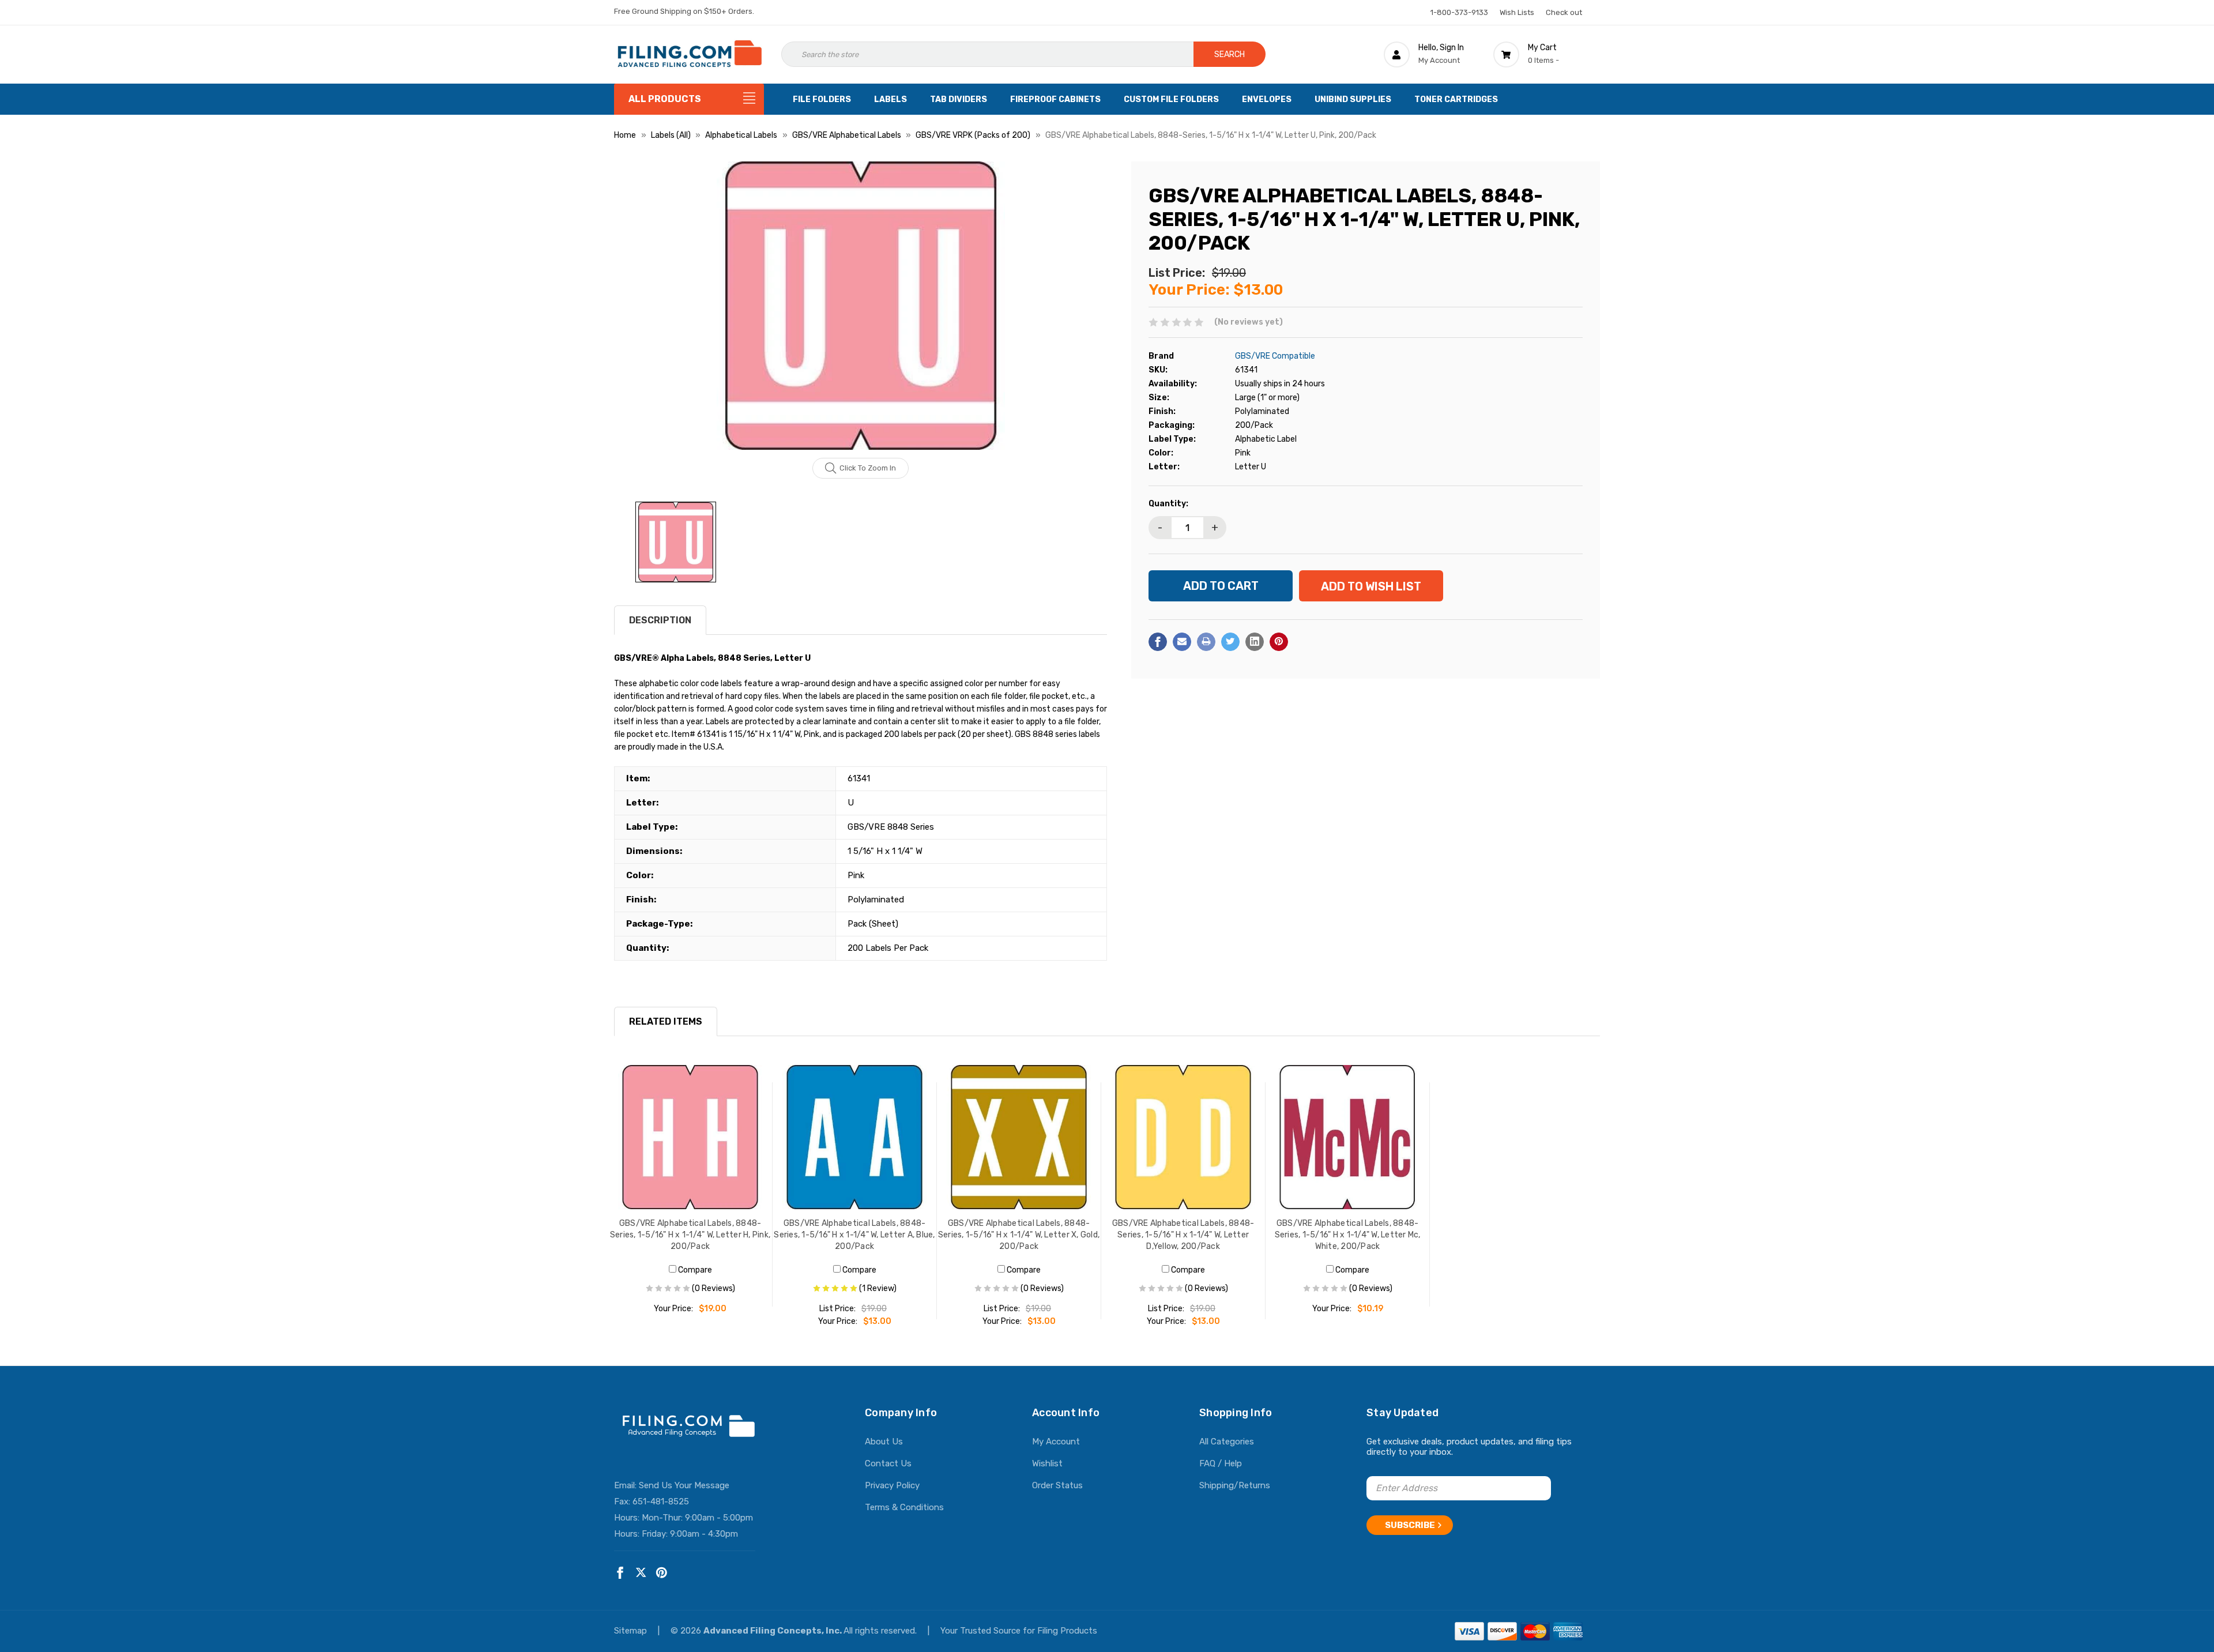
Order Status (1057, 1485)
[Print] (1206, 642)
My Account (1056, 1442)
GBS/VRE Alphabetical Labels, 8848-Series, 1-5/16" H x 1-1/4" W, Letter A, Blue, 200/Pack (854, 1235)
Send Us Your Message (684, 1485)
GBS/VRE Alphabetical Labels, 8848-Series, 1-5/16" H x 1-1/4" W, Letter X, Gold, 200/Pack (1019, 1235)
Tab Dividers (959, 99)
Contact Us (888, 1463)
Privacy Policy (892, 1485)
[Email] (1182, 642)
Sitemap (632, 1631)
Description (660, 620)
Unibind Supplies (1353, 99)
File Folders (822, 99)
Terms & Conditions (904, 1507)
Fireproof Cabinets (1055, 99)
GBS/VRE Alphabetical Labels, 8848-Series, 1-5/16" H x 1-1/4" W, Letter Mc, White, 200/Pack (1348, 1235)
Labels (891, 99)
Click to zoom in (868, 468)
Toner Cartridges (1456, 99)
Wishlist (1047, 1463)
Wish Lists (1517, 12)
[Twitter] (1230, 642)
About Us (884, 1442)
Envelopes (1267, 99)
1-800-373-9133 (1459, 12)
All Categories (1227, 1442)
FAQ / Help (1221, 1463)
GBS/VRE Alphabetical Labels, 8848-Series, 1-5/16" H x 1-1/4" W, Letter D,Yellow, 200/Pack (1183, 1235)
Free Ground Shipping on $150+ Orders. (684, 11)
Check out (1564, 12)
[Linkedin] (1255, 642)
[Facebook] (1158, 642)
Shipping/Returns (1235, 1485)
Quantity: (1168, 504)
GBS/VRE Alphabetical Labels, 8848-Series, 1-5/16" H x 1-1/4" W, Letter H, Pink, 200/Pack (690, 1235)
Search (1230, 54)
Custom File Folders (1171, 99)
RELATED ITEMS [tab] (666, 1021)
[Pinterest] (1279, 642)
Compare (694, 1270)
